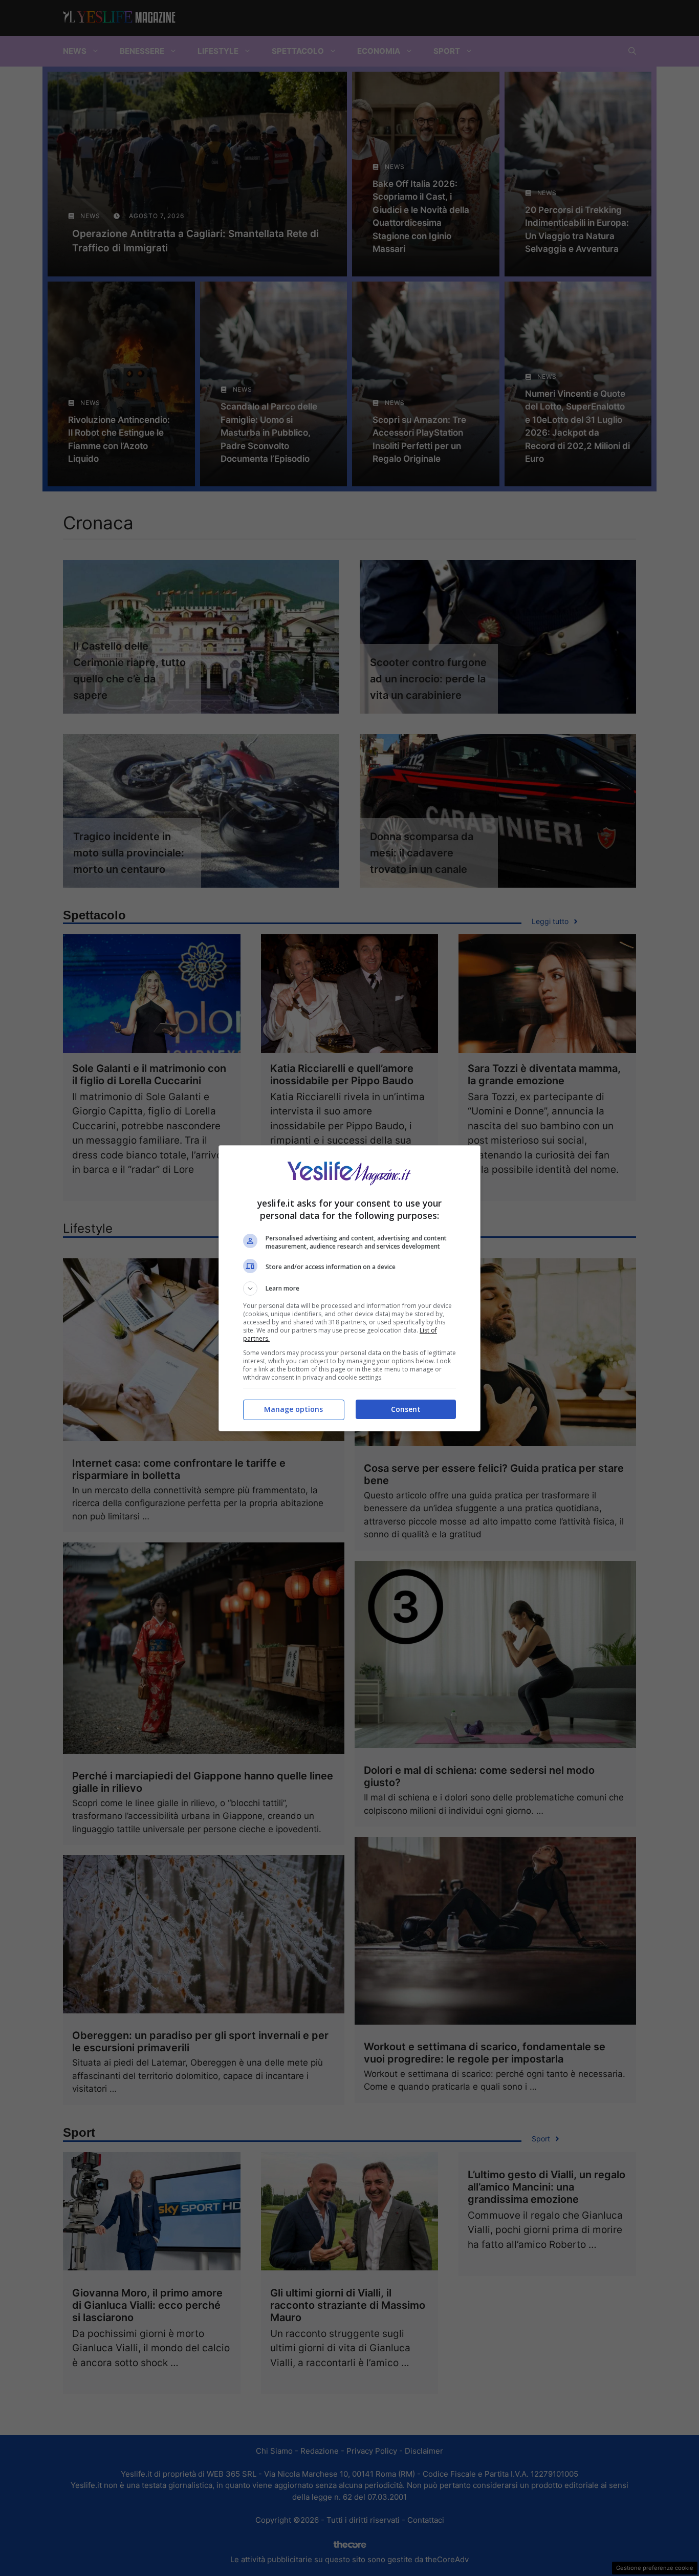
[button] (349, 1289)
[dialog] (349, 1288)
